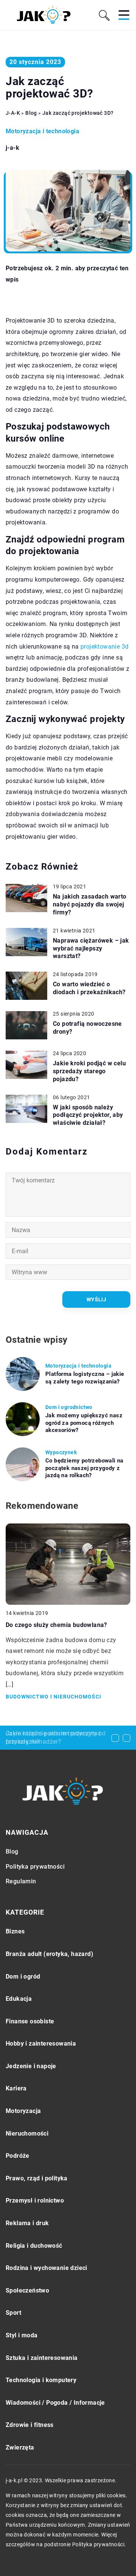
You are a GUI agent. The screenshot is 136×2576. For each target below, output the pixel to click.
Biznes (15, 1931)
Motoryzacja (23, 2111)
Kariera (16, 2088)
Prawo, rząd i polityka (37, 2178)
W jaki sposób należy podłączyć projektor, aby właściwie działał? (88, 1115)
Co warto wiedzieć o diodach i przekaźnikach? (89, 988)
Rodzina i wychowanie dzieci (46, 2268)
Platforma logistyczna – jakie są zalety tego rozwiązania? (85, 1378)
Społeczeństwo (27, 2290)
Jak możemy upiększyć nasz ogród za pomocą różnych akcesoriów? (84, 1423)
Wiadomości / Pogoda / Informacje (55, 2403)
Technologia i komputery (41, 2380)
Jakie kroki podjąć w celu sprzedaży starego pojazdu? (89, 1071)
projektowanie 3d (104, 647)
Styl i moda (22, 2335)
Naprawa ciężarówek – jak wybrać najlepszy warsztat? (91, 948)
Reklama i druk (27, 2223)
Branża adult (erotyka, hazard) (49, 1954)
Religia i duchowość (34, 2246)
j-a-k (12, 148)
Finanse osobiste (30, 2021)
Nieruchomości (27, 2133)
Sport (13, 2313)
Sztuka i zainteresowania (42, 2358)
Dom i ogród (23, 1977)
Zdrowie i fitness (30, 2425)
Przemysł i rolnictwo (35, 2200)
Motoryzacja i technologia (42, 131)
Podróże (18, 2156)
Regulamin (21, 1881)
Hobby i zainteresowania (41, 2044)
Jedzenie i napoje (31, 2066)
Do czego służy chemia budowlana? (56, 1625)
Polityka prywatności (35, 1867)
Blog (12, 1852)
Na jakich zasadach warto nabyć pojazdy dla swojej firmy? (90, 904)
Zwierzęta (20, 2447)
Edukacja (19, 1999)
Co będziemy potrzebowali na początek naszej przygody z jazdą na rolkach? (84, 1468)
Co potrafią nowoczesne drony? (87, 1028)
